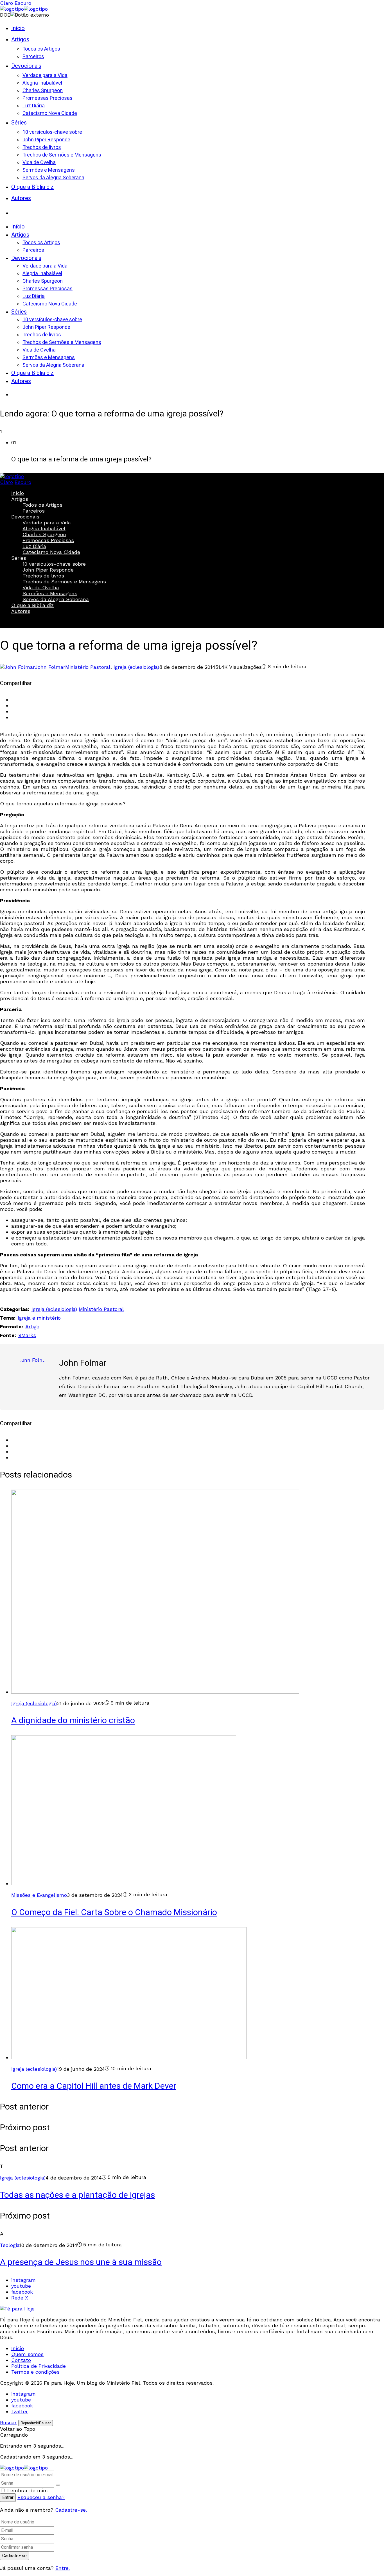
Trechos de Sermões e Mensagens (64, 582)
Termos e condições (35, 2372)
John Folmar (83, 1363)
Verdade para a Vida (47, 523)
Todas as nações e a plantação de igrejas (77, 2195)
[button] (198, 452)
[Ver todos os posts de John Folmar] (32, 1375)
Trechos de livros (43, 576)
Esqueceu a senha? (41, 2497)
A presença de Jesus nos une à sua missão (81, 2262)
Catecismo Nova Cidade (51, 552)
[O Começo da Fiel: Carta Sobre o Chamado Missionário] (124, 1883)
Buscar (17, 621)
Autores (21, 611)
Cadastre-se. (71, 2510)
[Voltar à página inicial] (24, 2468)
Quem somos (27, 2354)
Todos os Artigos (42, 505)
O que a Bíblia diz (32, 605)
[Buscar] (17, 211)
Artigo (32, 1326)
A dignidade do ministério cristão (73, 1721)
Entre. (63, 2568)
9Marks (27, 1335)
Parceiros (34, 511)
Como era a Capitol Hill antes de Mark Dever (94, 2086)
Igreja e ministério (39, 1318)
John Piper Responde (48, 570)
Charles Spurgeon (44, 534)
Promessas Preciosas (48, 540)
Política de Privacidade (39, 2366)
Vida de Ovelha (41, 587)
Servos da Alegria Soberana (56, 599)
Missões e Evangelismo (39, 1895)
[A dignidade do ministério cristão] (155, 1692)
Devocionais (25, 517)
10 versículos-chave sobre (54, 564)
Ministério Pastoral (88, 667)
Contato (21, 2360)
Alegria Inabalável (44, 528)
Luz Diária (34, 546)
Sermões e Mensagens (50, 593)
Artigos (20, 499)
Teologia (10, 2245)
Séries (19, 558)
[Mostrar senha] (58, 2485)
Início (18, 493)
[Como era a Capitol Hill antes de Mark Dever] (129, 2057)
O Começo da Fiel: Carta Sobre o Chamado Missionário (114, 1913)
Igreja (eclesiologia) (136, 667)
